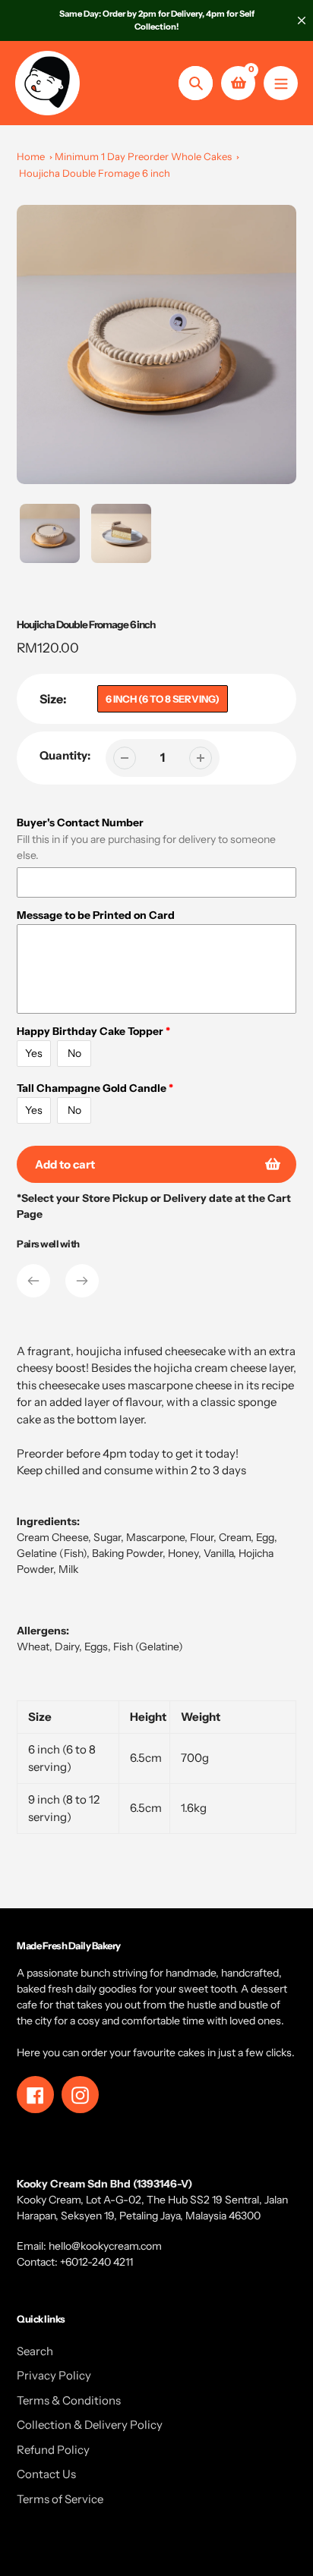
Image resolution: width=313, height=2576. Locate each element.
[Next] (82, 1281)
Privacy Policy (54, 2375)
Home (31, 156)
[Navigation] (281, 83)
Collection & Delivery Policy (90, 2425)
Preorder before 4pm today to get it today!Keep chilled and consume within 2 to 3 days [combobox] (131, 1462)
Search (35, 2351)
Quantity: (65, 755)
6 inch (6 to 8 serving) (163, 699)
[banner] (156, 1599)
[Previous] (33, 1281)
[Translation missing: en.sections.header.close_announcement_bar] (302, 20)
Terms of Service (60, 2499)
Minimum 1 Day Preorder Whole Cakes (143, 156)
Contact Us (46, 2474)
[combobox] (156, 1599)
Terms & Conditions (69, 2400)
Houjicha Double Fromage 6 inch (95, 173)
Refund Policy (53, 2450)
